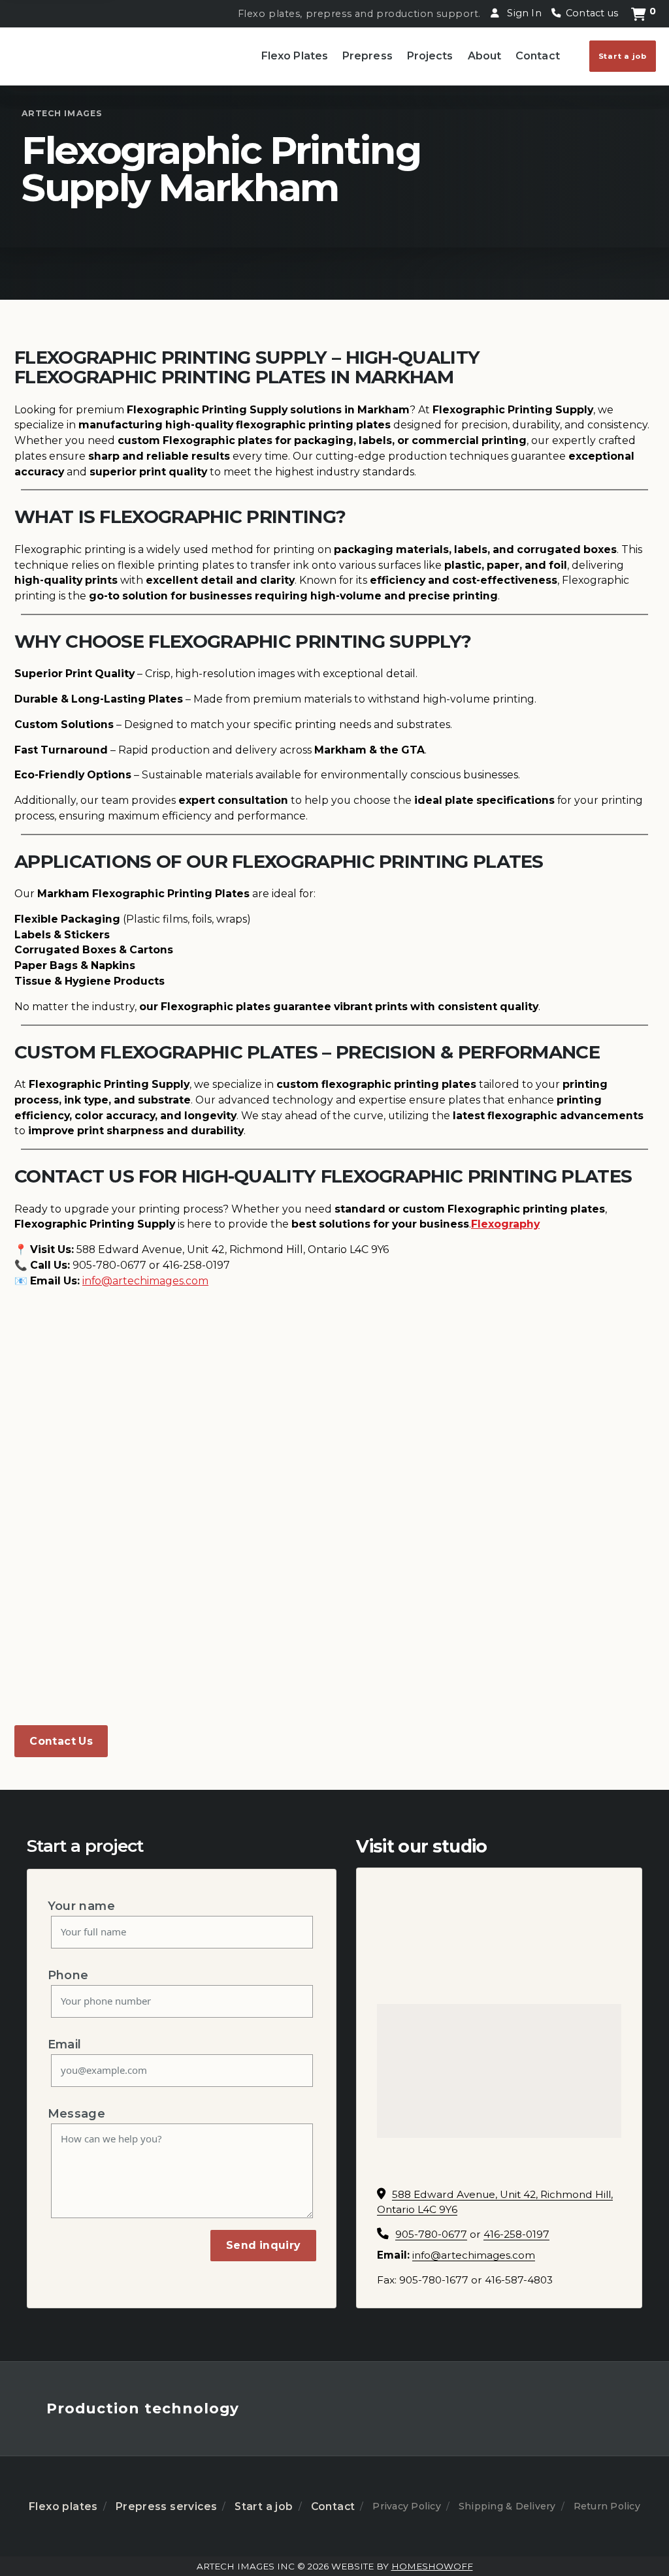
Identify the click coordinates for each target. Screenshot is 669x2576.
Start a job (623, 56)
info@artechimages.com (474, 2255)
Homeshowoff (432, 2566)
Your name (81, 1906)
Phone (68, 1975)
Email (65, 2044)
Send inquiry (263, 2245)
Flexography (505, 1224)
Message (77, 2113)
